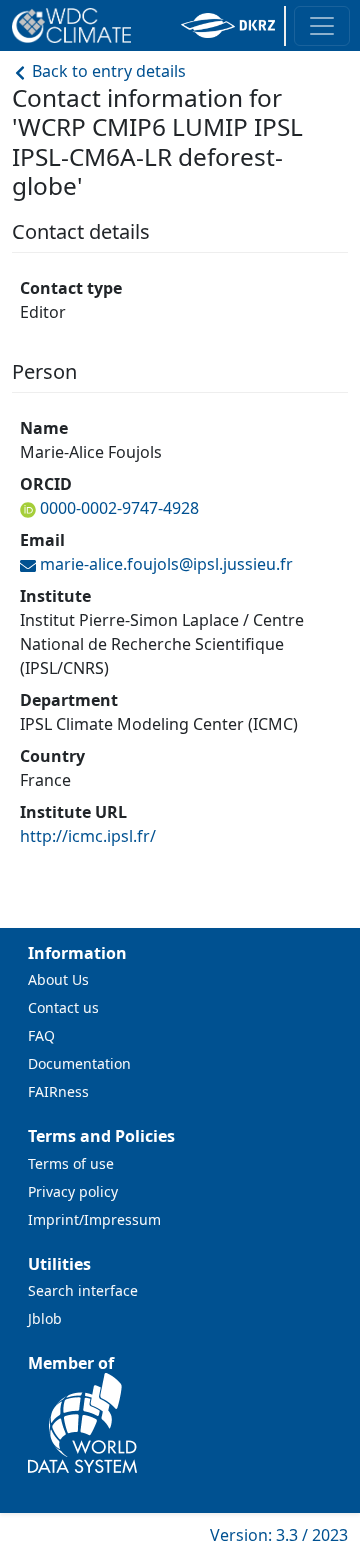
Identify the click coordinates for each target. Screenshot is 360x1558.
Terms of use (71, 1163)
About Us (58, 979)
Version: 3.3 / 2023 (279, 1535)
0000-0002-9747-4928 (119, 508)
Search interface (83, 1290)
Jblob (45, 1318)
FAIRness (58, 1091)
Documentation (79, 1063)
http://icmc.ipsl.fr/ (88, 836)
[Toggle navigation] (322, 26)
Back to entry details (107, 71)
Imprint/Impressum (94, 1219)
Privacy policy (73, 1191)
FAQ (41, 1035)
